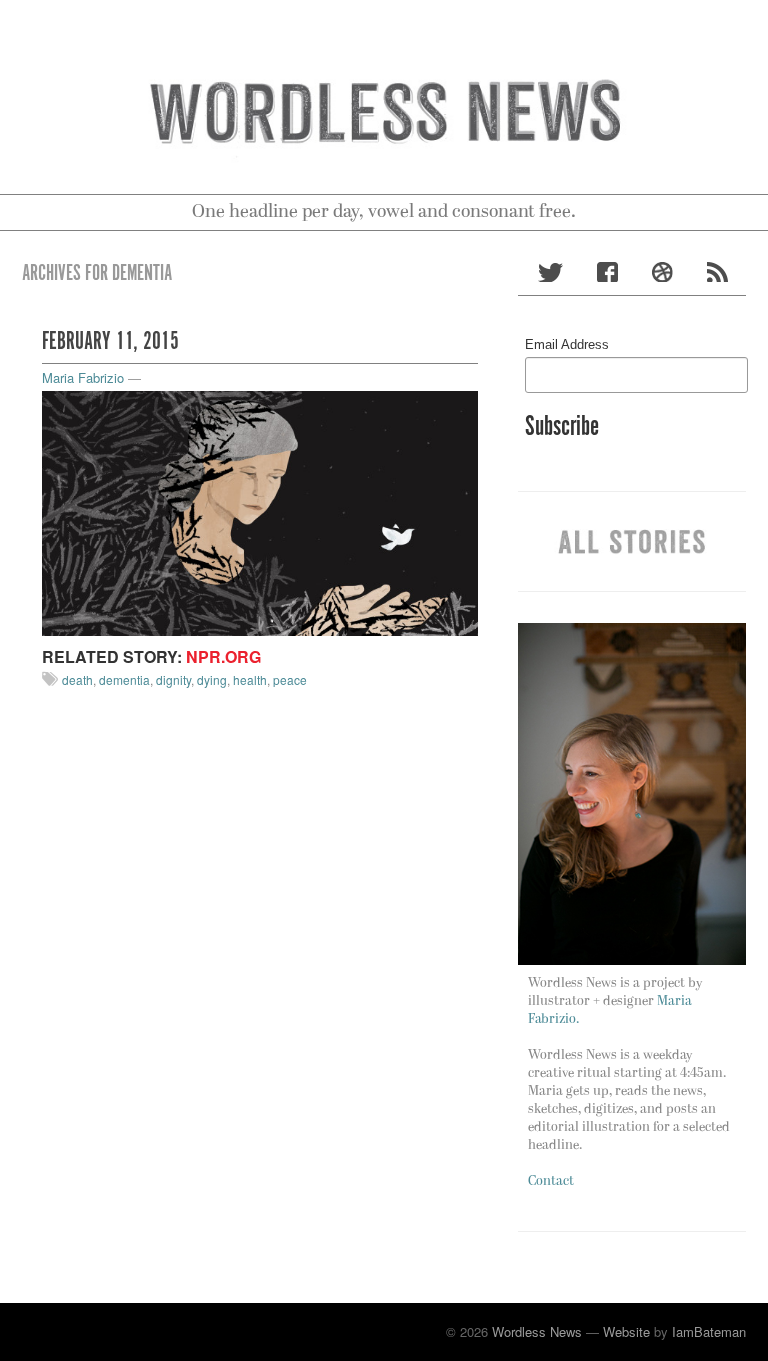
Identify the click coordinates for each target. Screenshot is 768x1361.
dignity (173, 679)
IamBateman (709, 1331)
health (250, 679)
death (77, 679)
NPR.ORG (223, 656)
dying (212, 679)
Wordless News (537, 1331)
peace (290, 679)
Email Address (567, 344)
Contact (551, 1181)
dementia (124, 679)
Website (626, 1331)
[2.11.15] (260, 511)
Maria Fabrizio (83, 377)
